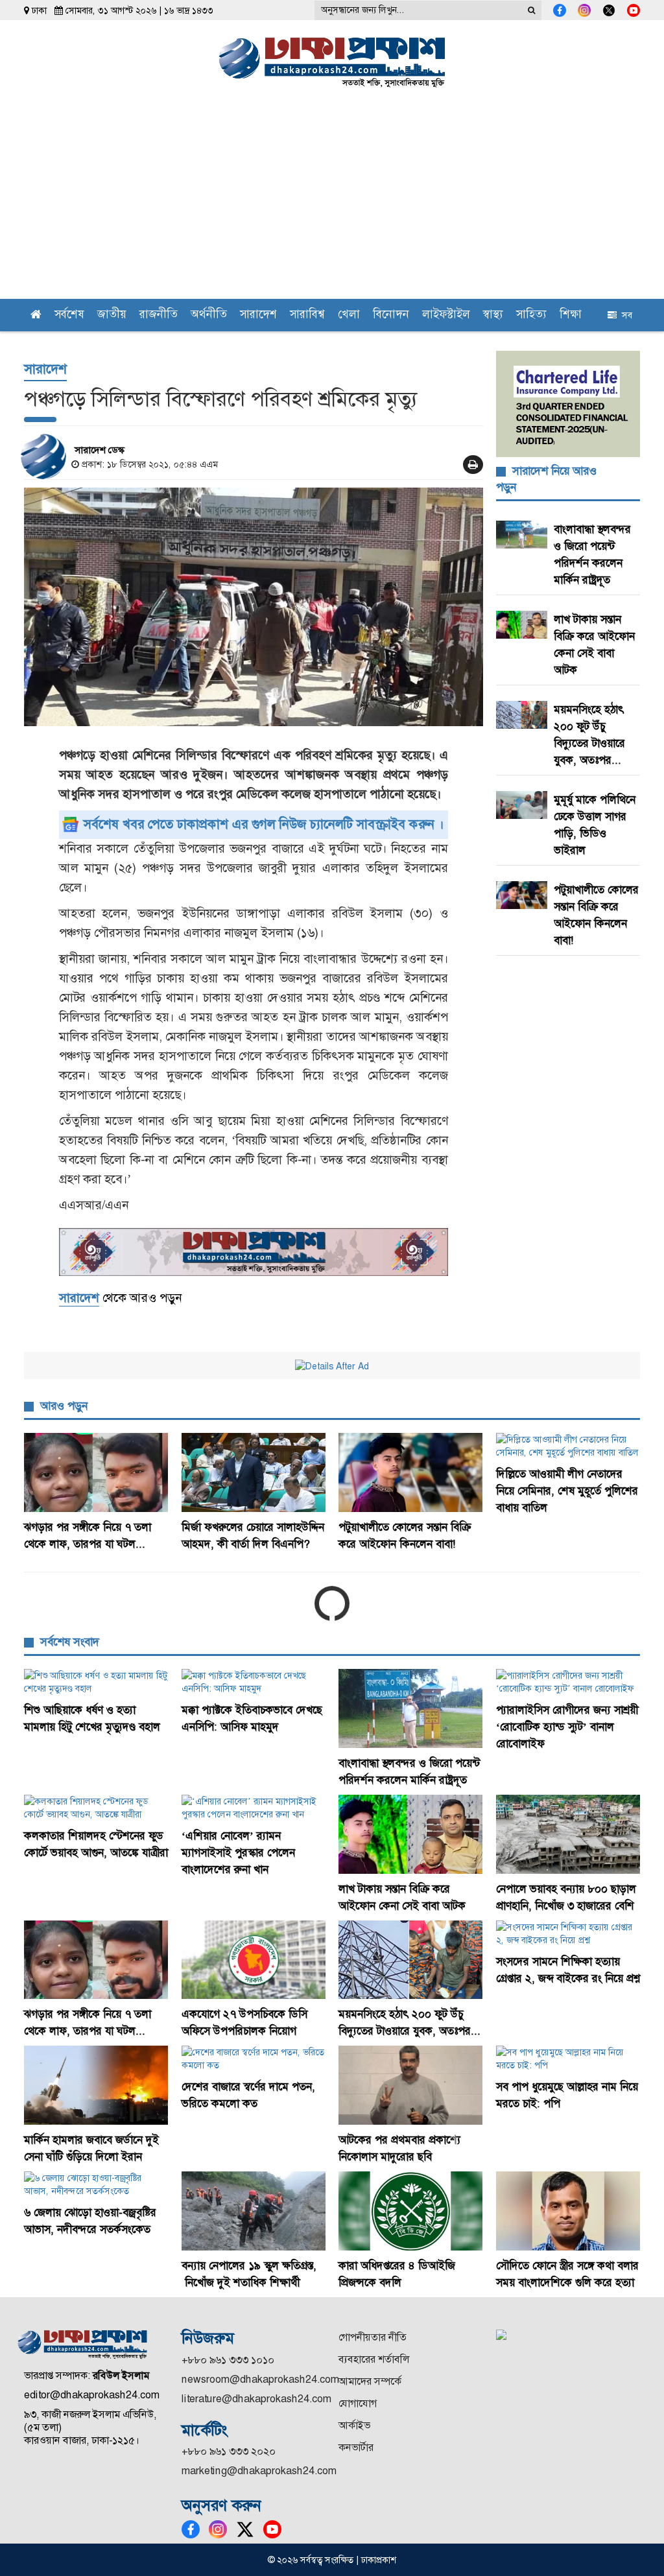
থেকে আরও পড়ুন (120, 1298)
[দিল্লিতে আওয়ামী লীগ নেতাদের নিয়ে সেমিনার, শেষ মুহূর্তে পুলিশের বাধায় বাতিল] (568, 1446)
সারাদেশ (258, 315)
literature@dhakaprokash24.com (256, 2399)
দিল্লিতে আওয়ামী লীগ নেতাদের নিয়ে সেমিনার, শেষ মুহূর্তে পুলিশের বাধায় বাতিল (567, 1491)
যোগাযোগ (358, 2403)
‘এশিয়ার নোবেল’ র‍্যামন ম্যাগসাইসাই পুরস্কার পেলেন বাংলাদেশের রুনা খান (238, 1852)
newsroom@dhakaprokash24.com (260, 2379)
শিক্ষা (571, 315)
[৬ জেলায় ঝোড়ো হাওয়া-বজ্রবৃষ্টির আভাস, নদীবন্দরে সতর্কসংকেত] (96, 2184)
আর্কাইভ (354, 2425)
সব (624, 315)
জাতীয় (112, 315)
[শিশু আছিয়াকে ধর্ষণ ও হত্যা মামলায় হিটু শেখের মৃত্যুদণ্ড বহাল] (96, 1682)
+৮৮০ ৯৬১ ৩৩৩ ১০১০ (228, 2360)
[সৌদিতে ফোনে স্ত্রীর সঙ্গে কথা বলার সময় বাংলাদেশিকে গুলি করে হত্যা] (568, 2211)
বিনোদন (391, 315)
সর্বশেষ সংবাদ (70, 1642)
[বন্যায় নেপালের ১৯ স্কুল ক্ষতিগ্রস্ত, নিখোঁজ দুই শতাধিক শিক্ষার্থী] (254, 2211)
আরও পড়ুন (64, 1406)
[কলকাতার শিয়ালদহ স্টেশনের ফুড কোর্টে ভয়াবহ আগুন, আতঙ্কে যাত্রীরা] (96, 1808)
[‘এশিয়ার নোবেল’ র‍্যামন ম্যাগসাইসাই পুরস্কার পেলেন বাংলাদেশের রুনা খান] (254, 1808)
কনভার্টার (356, 2447)
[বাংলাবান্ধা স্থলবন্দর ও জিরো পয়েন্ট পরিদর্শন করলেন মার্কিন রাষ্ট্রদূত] (411, 1708)
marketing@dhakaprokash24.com (259, 2471)
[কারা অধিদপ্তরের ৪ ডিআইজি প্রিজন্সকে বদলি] (411, 2211)
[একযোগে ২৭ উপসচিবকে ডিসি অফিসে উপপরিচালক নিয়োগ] (254, 1960)
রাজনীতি (159, 315)
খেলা (349, 315)
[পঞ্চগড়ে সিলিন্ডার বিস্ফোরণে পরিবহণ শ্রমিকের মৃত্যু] (254, 607)
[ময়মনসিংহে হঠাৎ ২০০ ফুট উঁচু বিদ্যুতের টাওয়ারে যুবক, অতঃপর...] (411, 1960)
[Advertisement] (332, 202)
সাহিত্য (531, 315)
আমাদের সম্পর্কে (370, 2381)
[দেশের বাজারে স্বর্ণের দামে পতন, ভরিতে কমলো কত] (254, 2059)
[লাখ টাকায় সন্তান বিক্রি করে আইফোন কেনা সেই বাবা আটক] (411, 1834)
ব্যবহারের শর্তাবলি (374, 2359)
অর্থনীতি (209, 315)
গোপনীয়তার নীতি (373, 2337)
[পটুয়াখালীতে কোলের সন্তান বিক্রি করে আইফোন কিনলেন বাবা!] (411, 1472)
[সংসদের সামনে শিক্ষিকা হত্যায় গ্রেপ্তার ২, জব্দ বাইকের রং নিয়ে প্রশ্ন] (568, 1933)
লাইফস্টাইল (446, 315)
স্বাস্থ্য (493, 315)
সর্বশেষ (69, 315)
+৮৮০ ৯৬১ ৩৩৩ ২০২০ (229, 2451)
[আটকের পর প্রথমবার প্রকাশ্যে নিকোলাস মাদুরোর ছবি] (411, 2085)
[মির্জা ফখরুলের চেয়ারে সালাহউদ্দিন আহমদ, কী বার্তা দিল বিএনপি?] (254, 1472)
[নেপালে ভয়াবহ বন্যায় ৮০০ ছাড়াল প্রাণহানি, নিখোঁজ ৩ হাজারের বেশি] (568, 1834)
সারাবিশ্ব (307, 315)
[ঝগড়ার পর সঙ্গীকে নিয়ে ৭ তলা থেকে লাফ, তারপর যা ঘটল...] (96, 1472)
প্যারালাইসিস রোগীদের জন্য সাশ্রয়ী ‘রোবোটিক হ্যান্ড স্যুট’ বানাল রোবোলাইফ (567, 1727)
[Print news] (473, 465)
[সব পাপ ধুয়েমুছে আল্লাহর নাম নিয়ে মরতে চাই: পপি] (568, 2059)
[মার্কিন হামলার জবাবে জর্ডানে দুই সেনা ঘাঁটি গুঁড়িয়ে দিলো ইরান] (96, 2085)
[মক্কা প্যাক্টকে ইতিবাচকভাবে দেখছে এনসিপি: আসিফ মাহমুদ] (254, 1682)
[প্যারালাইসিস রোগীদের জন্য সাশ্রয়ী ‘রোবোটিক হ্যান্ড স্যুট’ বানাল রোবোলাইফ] (568, 1682)
